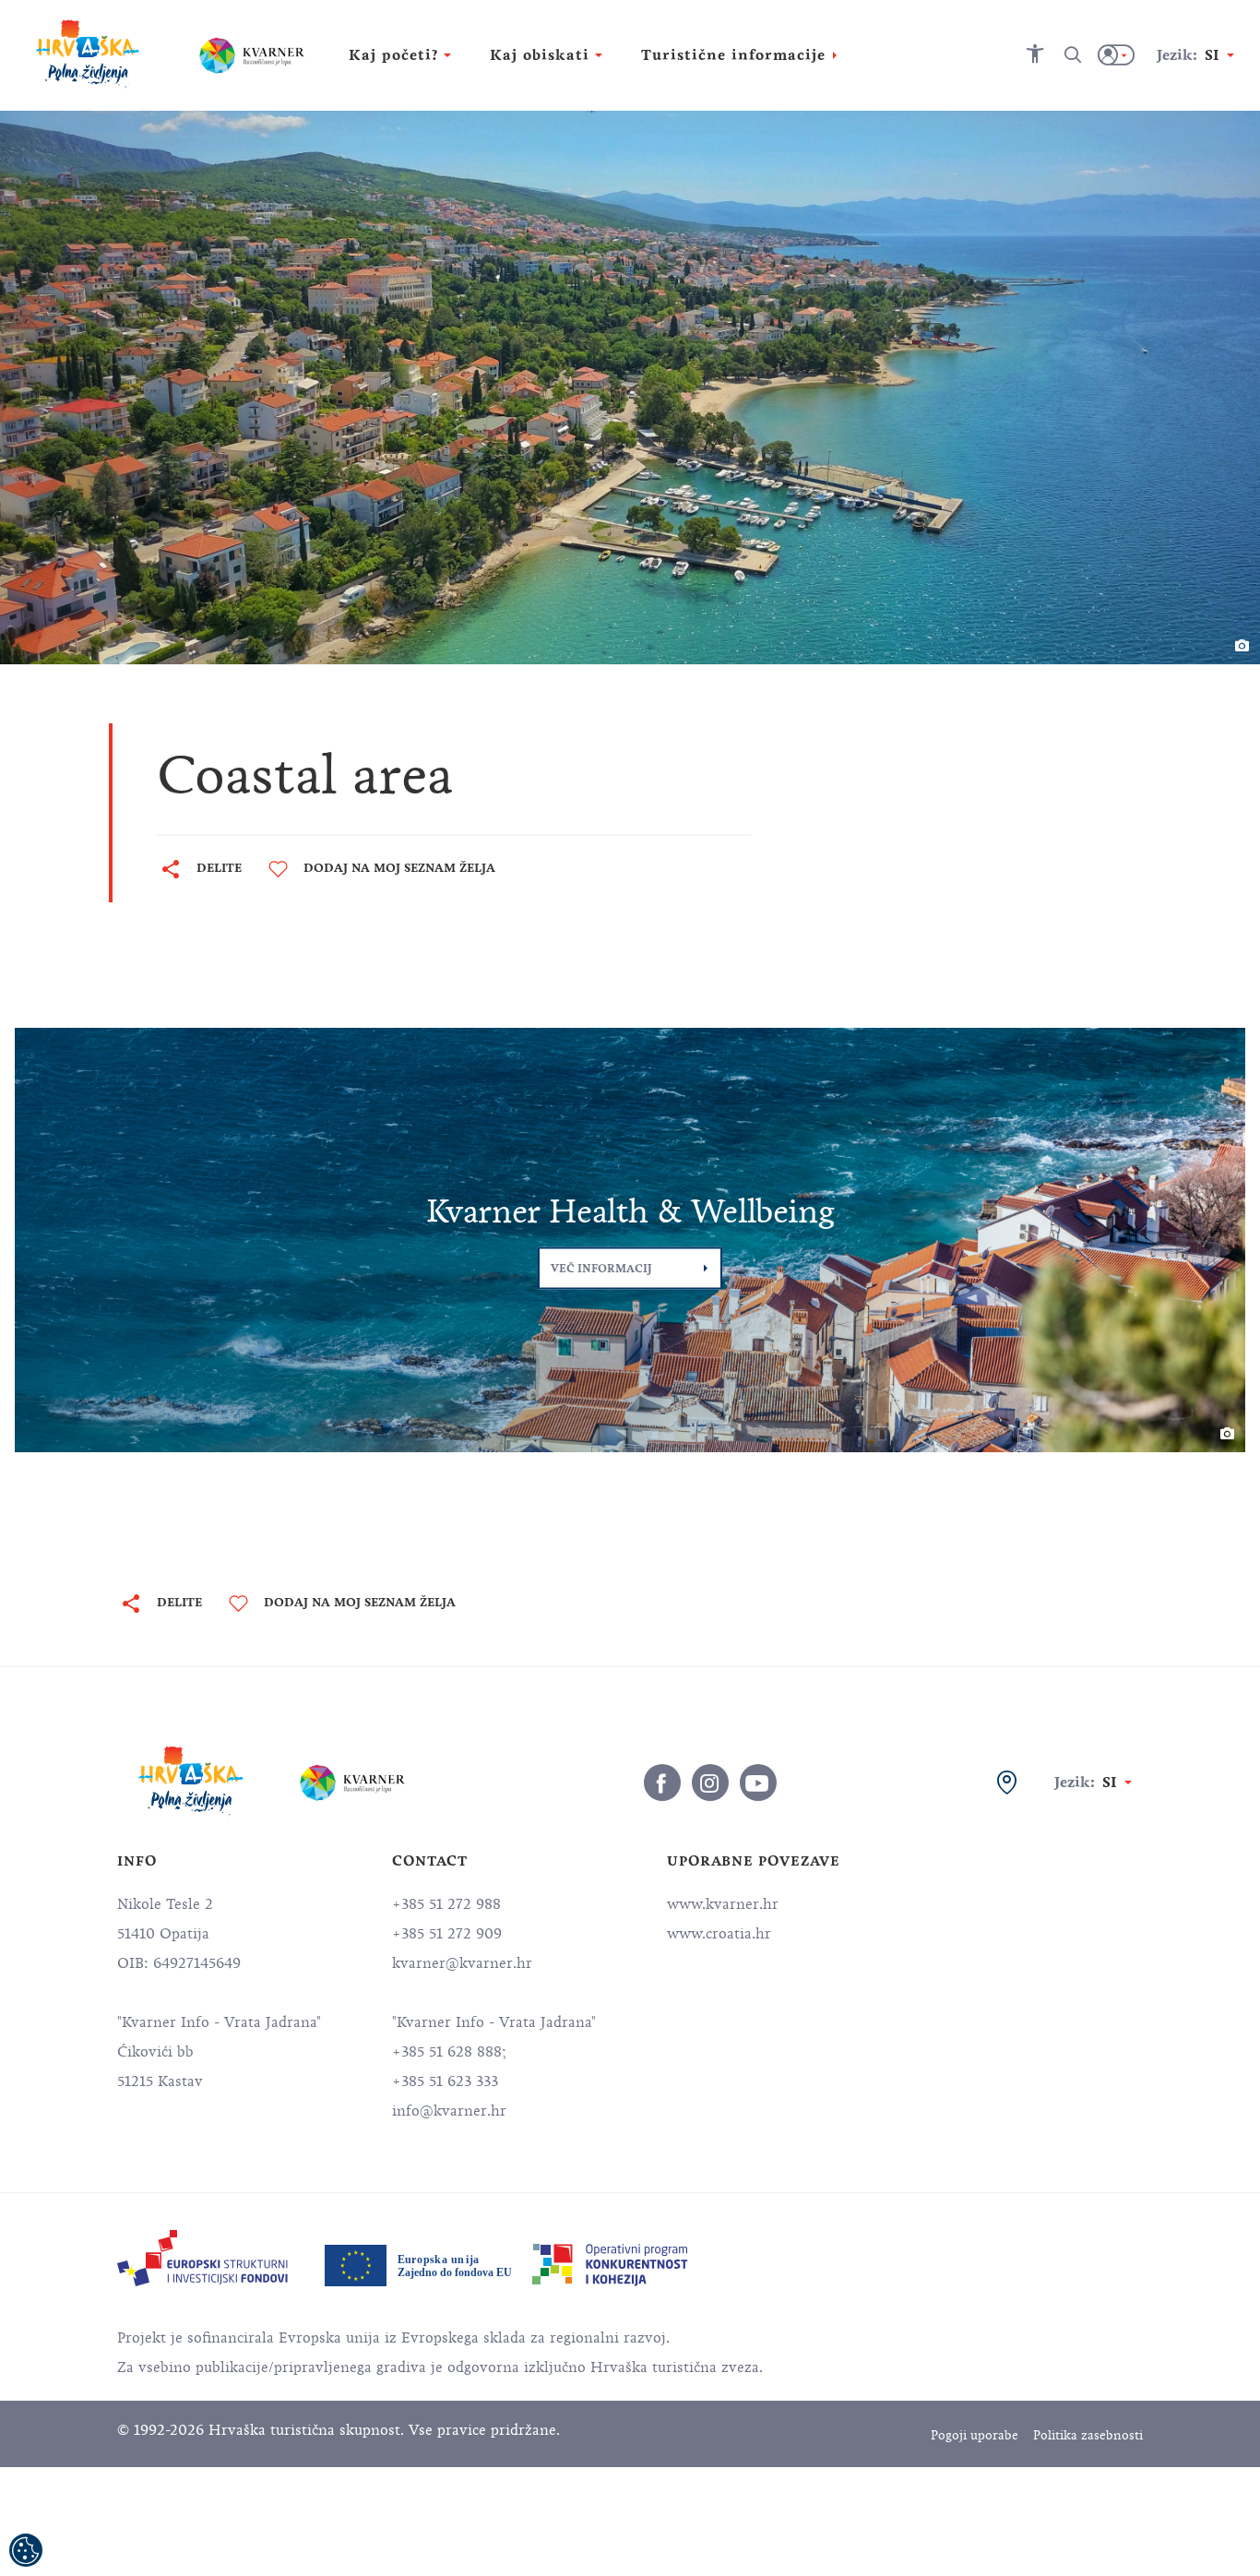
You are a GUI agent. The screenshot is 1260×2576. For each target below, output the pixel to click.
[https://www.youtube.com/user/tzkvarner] (758, 1783)
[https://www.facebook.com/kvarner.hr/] (662, 1783)
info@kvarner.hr (449, 2111)
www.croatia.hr (719, 1934)
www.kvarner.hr (723, 1904)
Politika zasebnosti (1088, 2435)
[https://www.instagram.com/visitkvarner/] (710, 1783)
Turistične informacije (733, 55)
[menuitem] (202, 2258)
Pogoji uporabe (975, 2435)
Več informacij (601, 1269)
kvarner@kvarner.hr (462, 1963)
